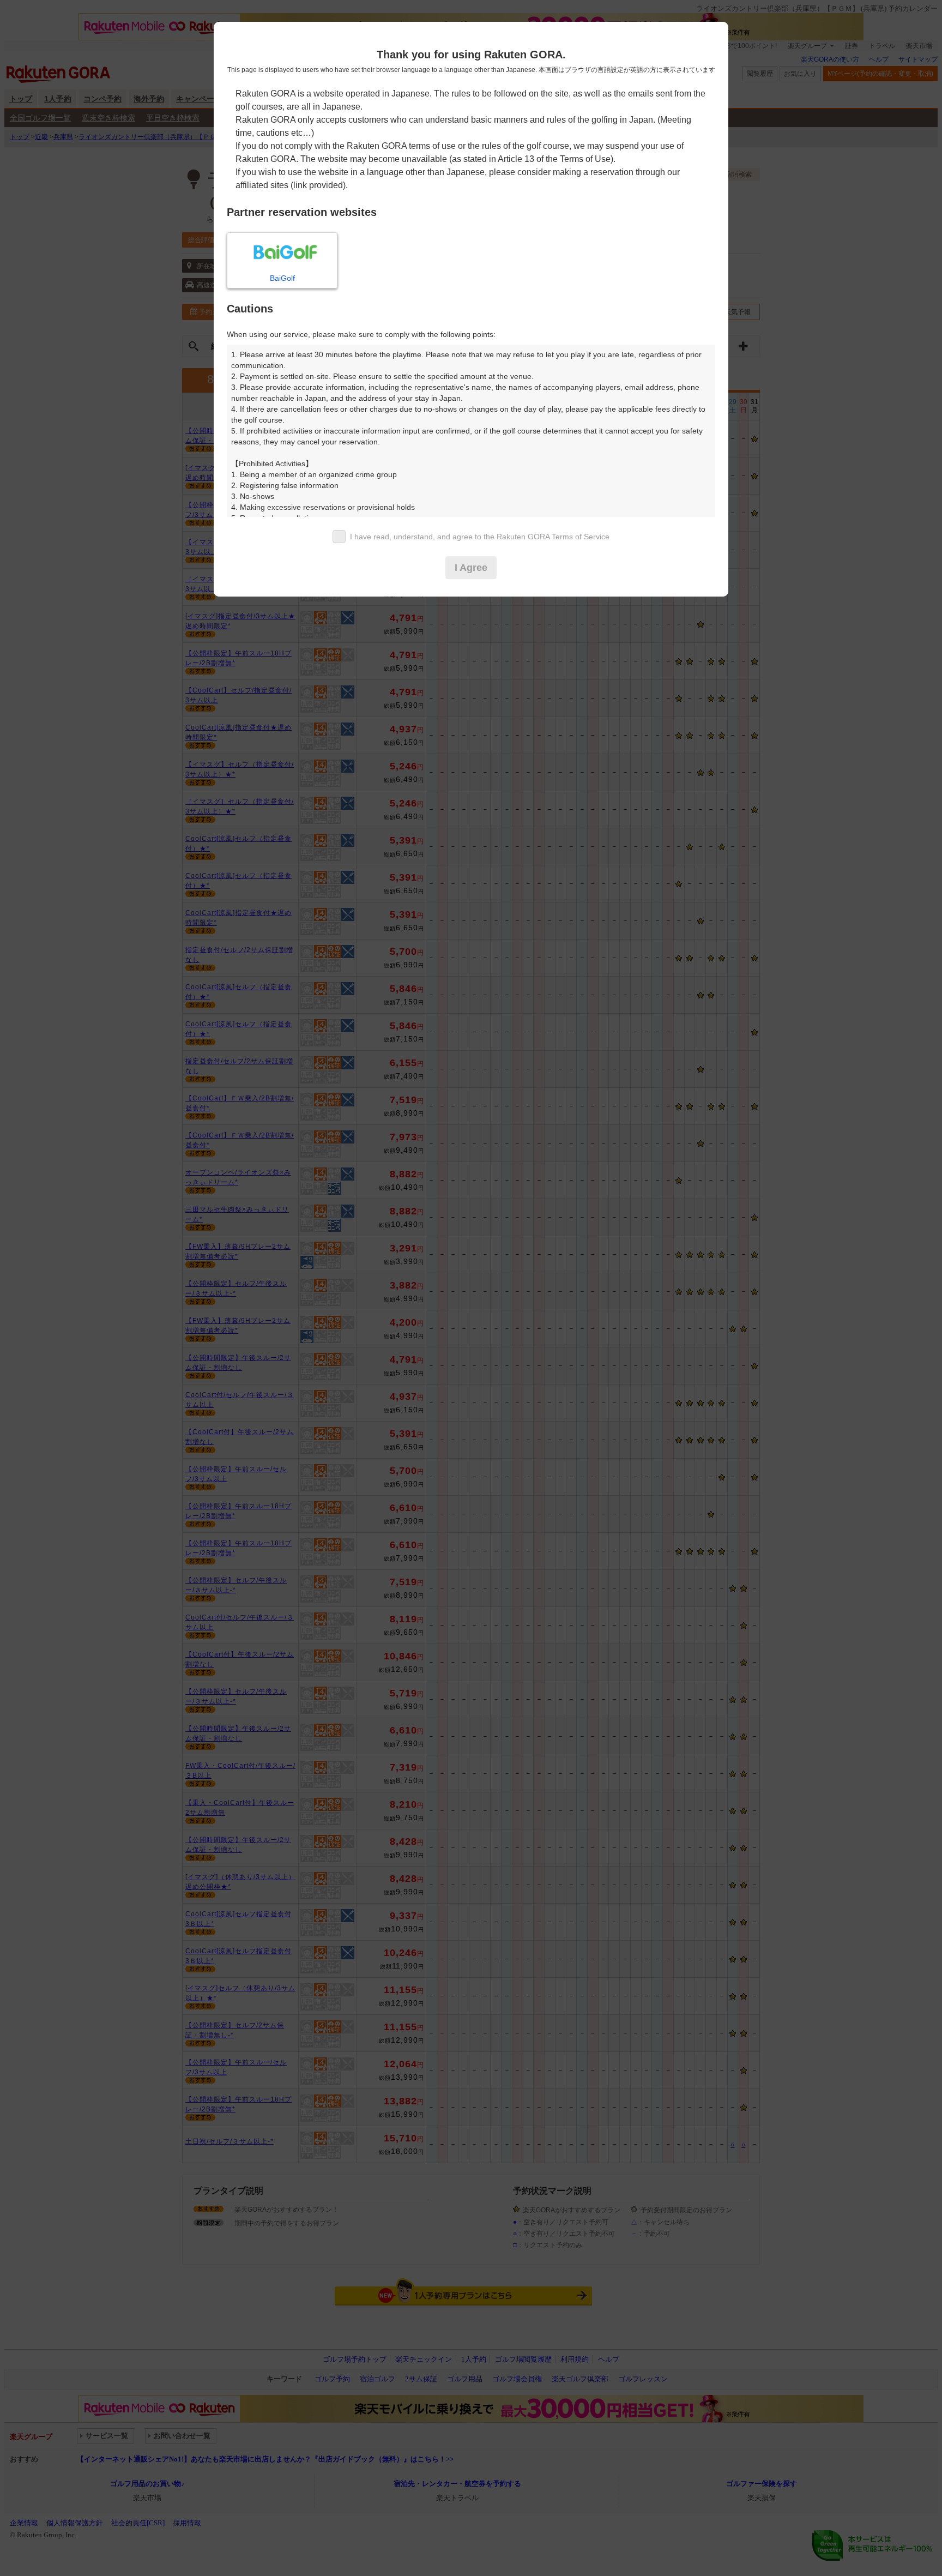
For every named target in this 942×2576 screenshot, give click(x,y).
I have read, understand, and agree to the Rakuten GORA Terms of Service (480, 537)
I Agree (471, 568)
